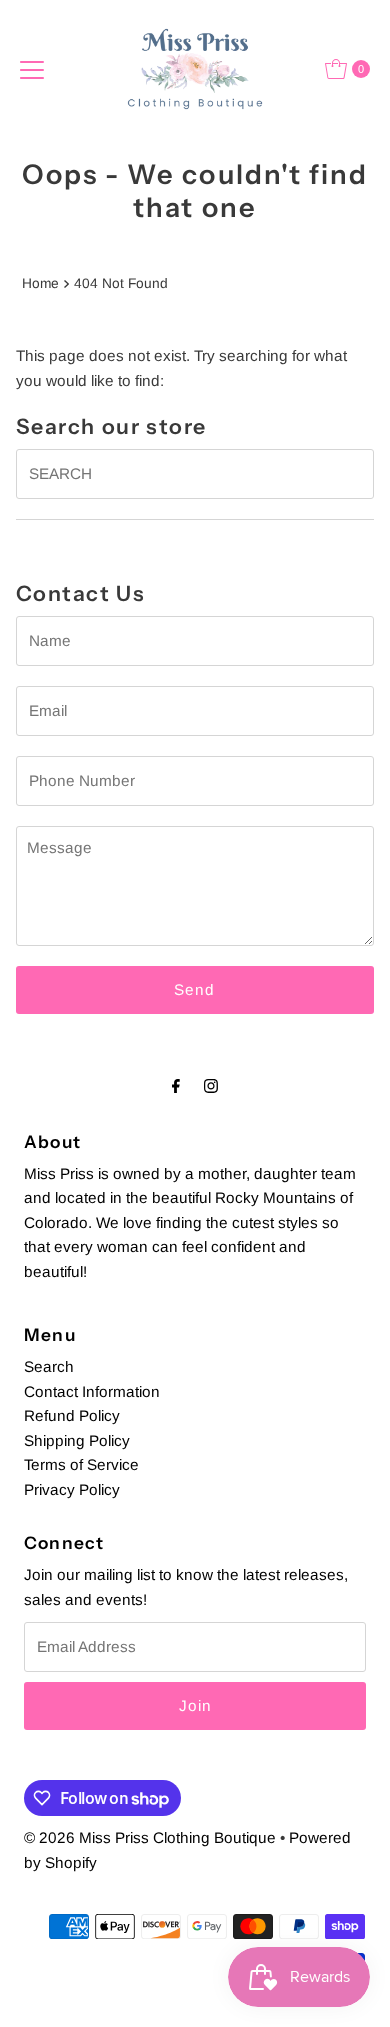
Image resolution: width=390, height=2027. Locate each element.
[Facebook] (176, 1086)
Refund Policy (72, 1415)
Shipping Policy (77, 1440)
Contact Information (92, 1391)
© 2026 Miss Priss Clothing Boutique (150, 1837)
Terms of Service (81, 1464)
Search (49, 1366)
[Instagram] (211, 1086)
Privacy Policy (72, 1489)
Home (40, 283)
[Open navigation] (32, 69)
